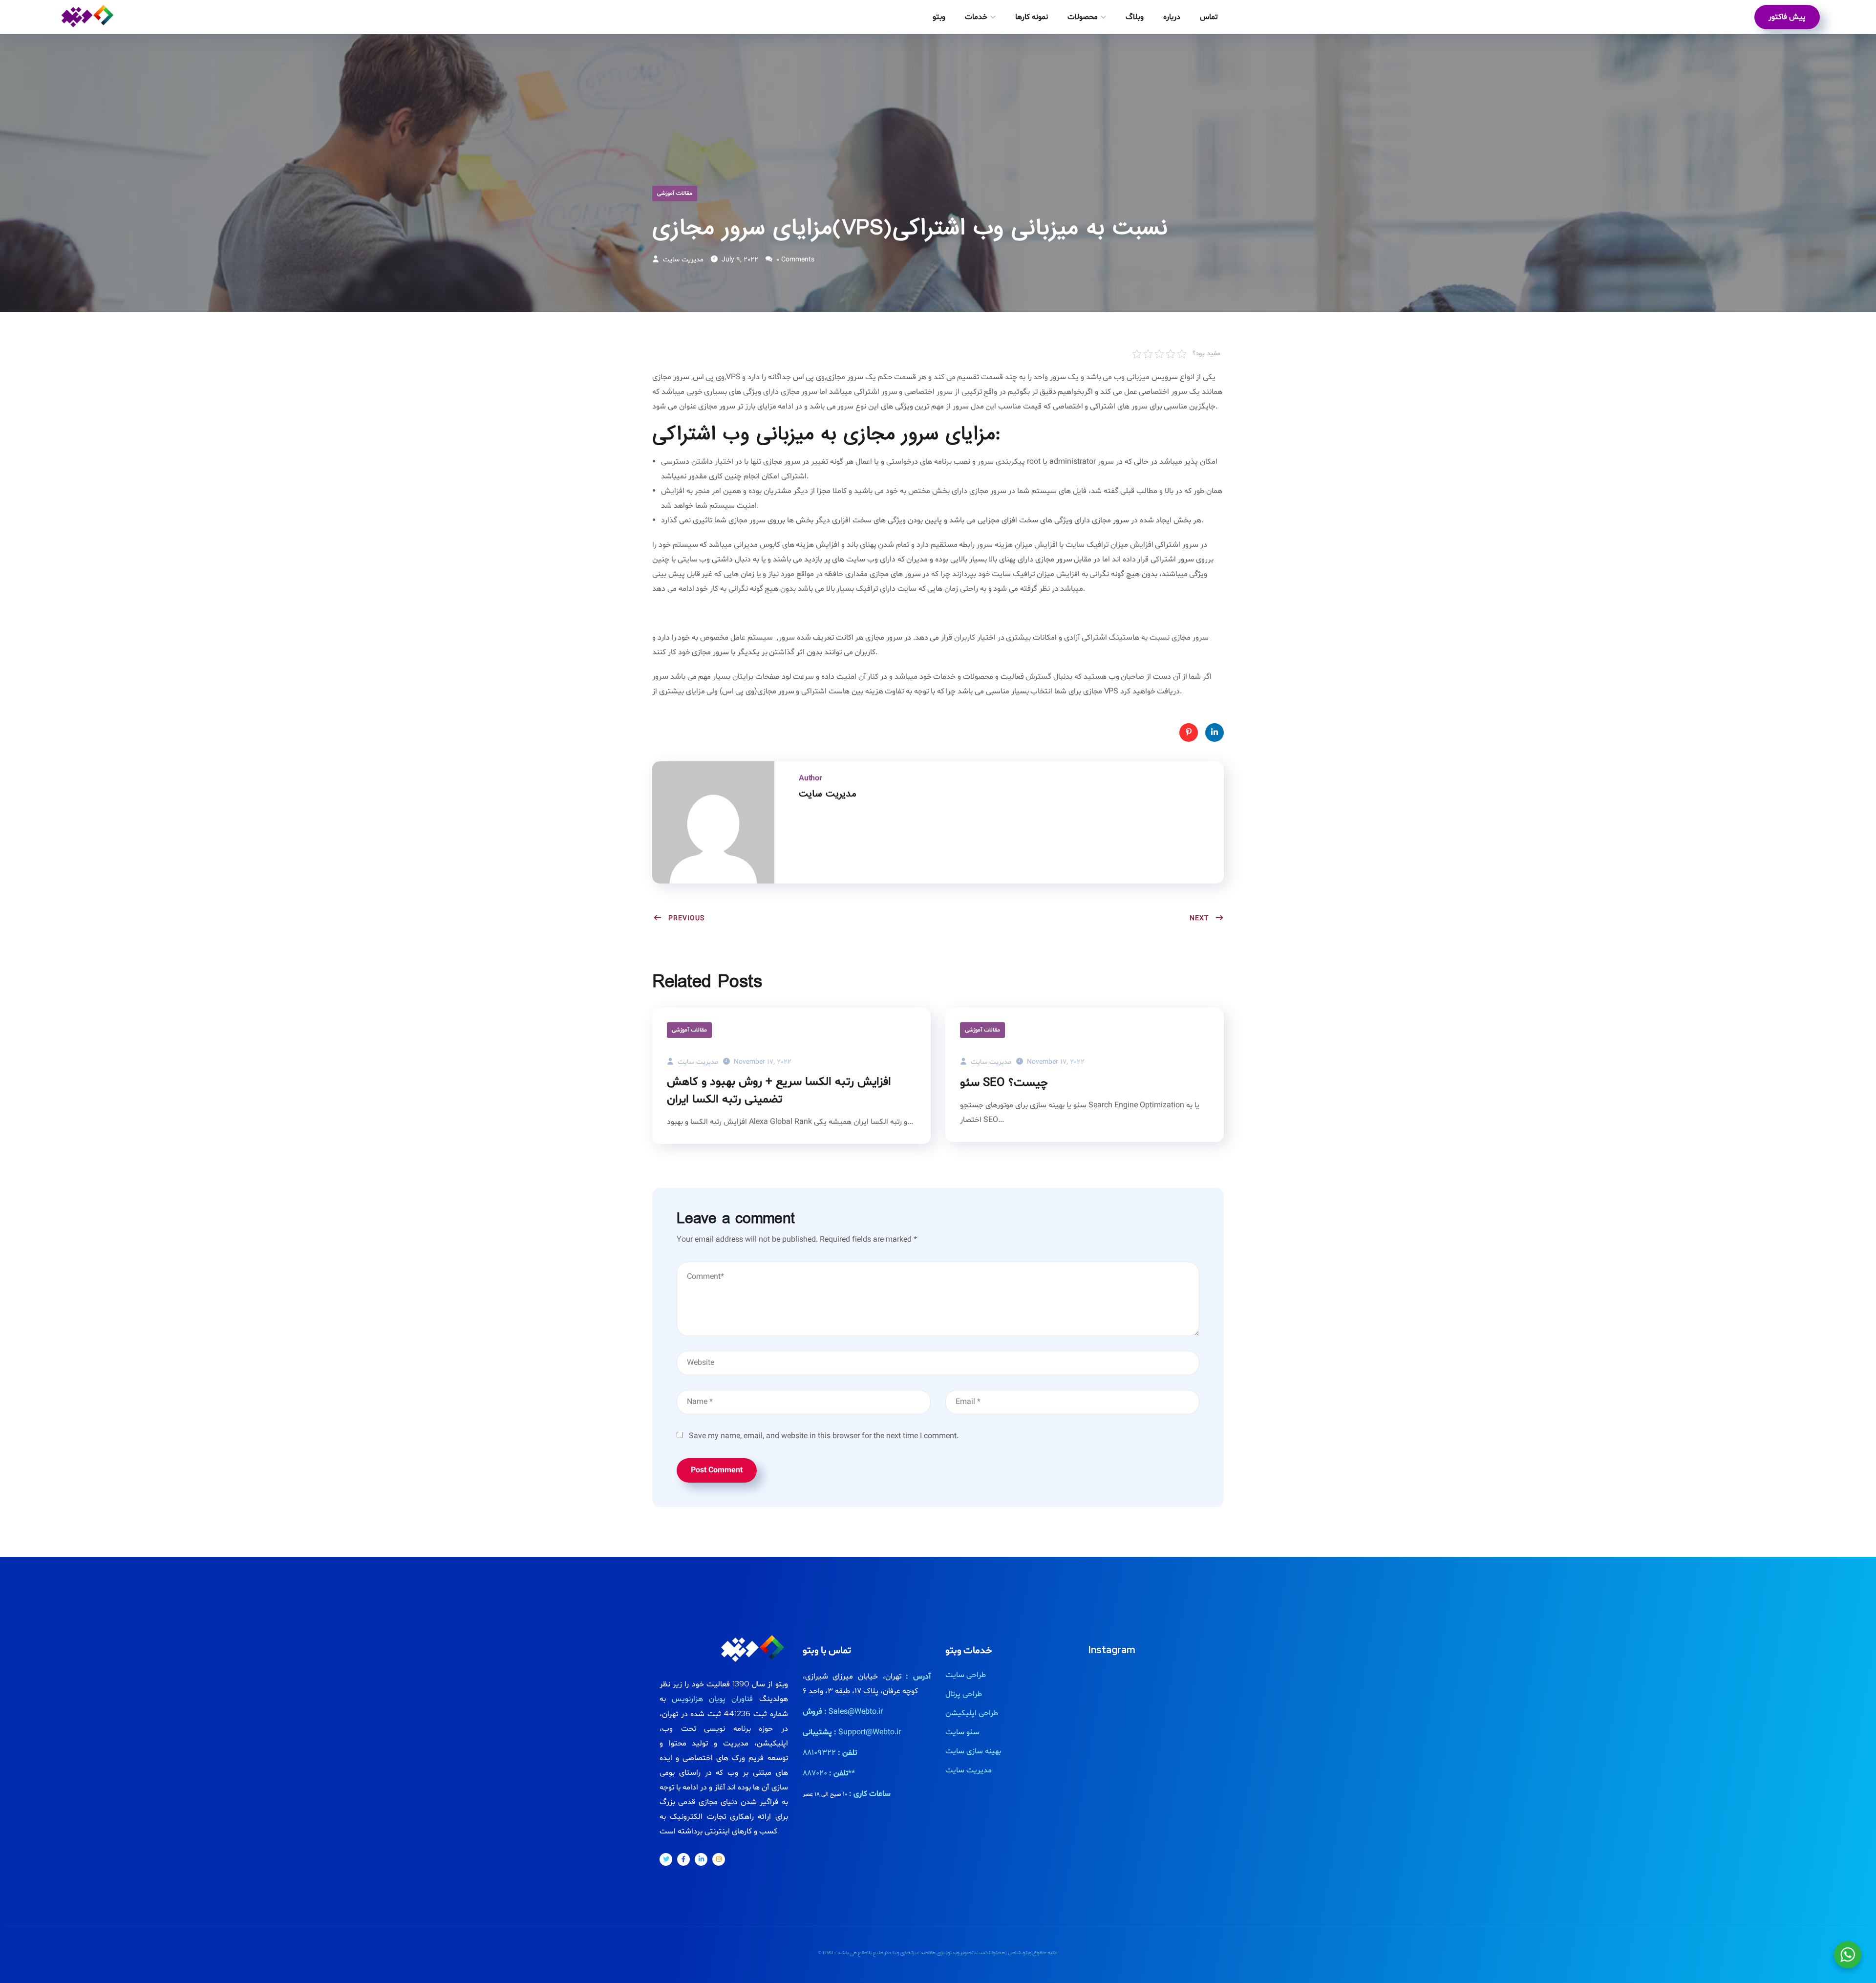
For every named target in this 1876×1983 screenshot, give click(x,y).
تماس (1209, 17)
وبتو (939, 17)
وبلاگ (1135, 17)
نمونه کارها (1032, 17)
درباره (1172, 17)
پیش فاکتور (1787, 17)
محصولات (1083, 17)
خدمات (976, 17)
